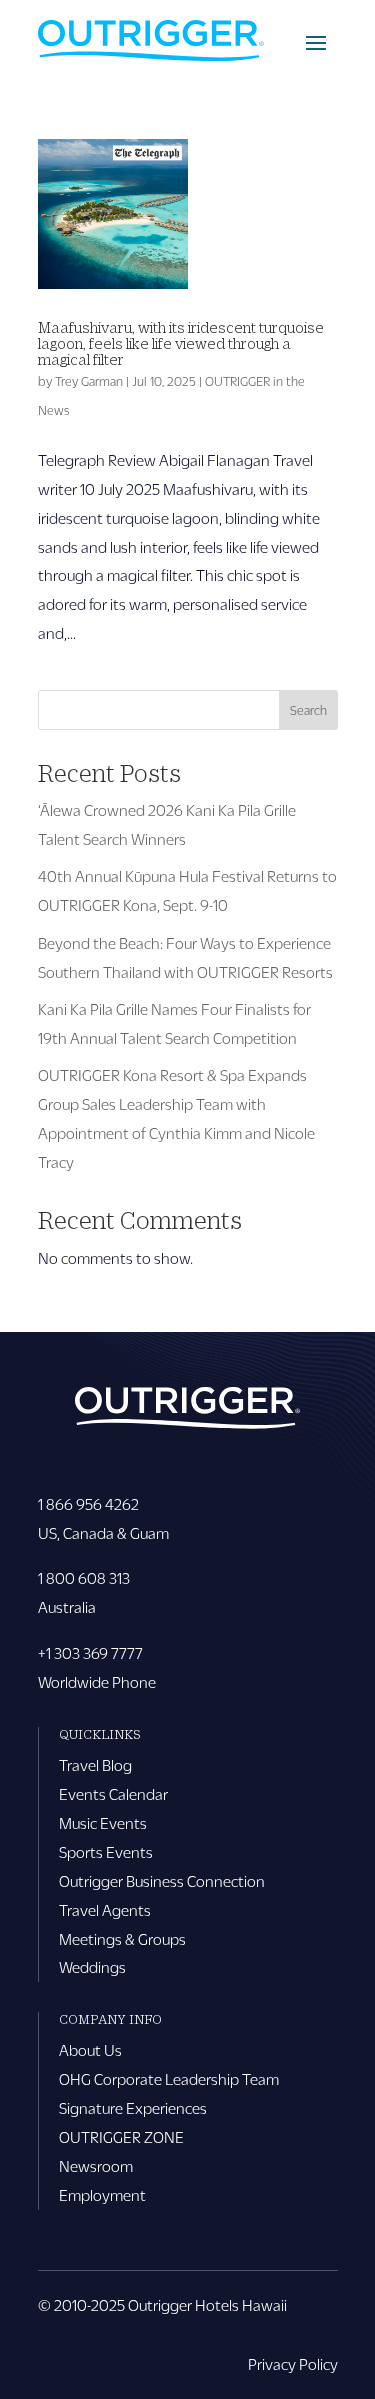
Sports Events (106, 1851)
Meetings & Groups (122, 1938)
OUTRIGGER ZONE (121, 2136)
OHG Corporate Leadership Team (169, 2078)
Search (308, 710)
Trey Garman (89, 381)
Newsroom (96, 2165)
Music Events (103, 1822)
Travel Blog (95, 1764)
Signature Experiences (133, 2107)
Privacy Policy (293, 2363)
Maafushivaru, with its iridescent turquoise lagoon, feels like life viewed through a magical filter (181, 343)
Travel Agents (105, 1909)
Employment (102, 2194)
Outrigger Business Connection (162, 1880)
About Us (90, 2049)
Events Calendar (113, 1793)
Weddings (92, 1966)
